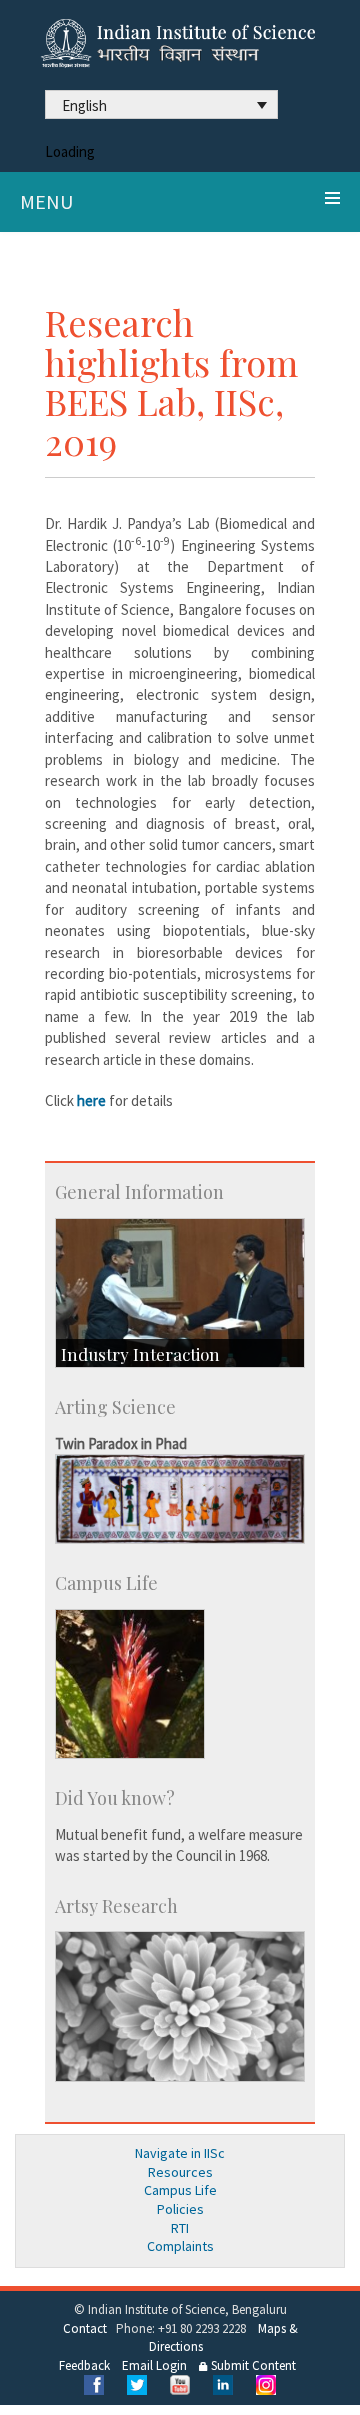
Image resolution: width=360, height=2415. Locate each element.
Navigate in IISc (180, 2153)
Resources (180, 2172)
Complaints (180, 2246)
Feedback (84, 2365)
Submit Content (252, 2365)
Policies (180, 2209)
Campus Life (180, 2190)
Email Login (154, 2365)
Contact (85, 2328)
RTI (180, 2228)
